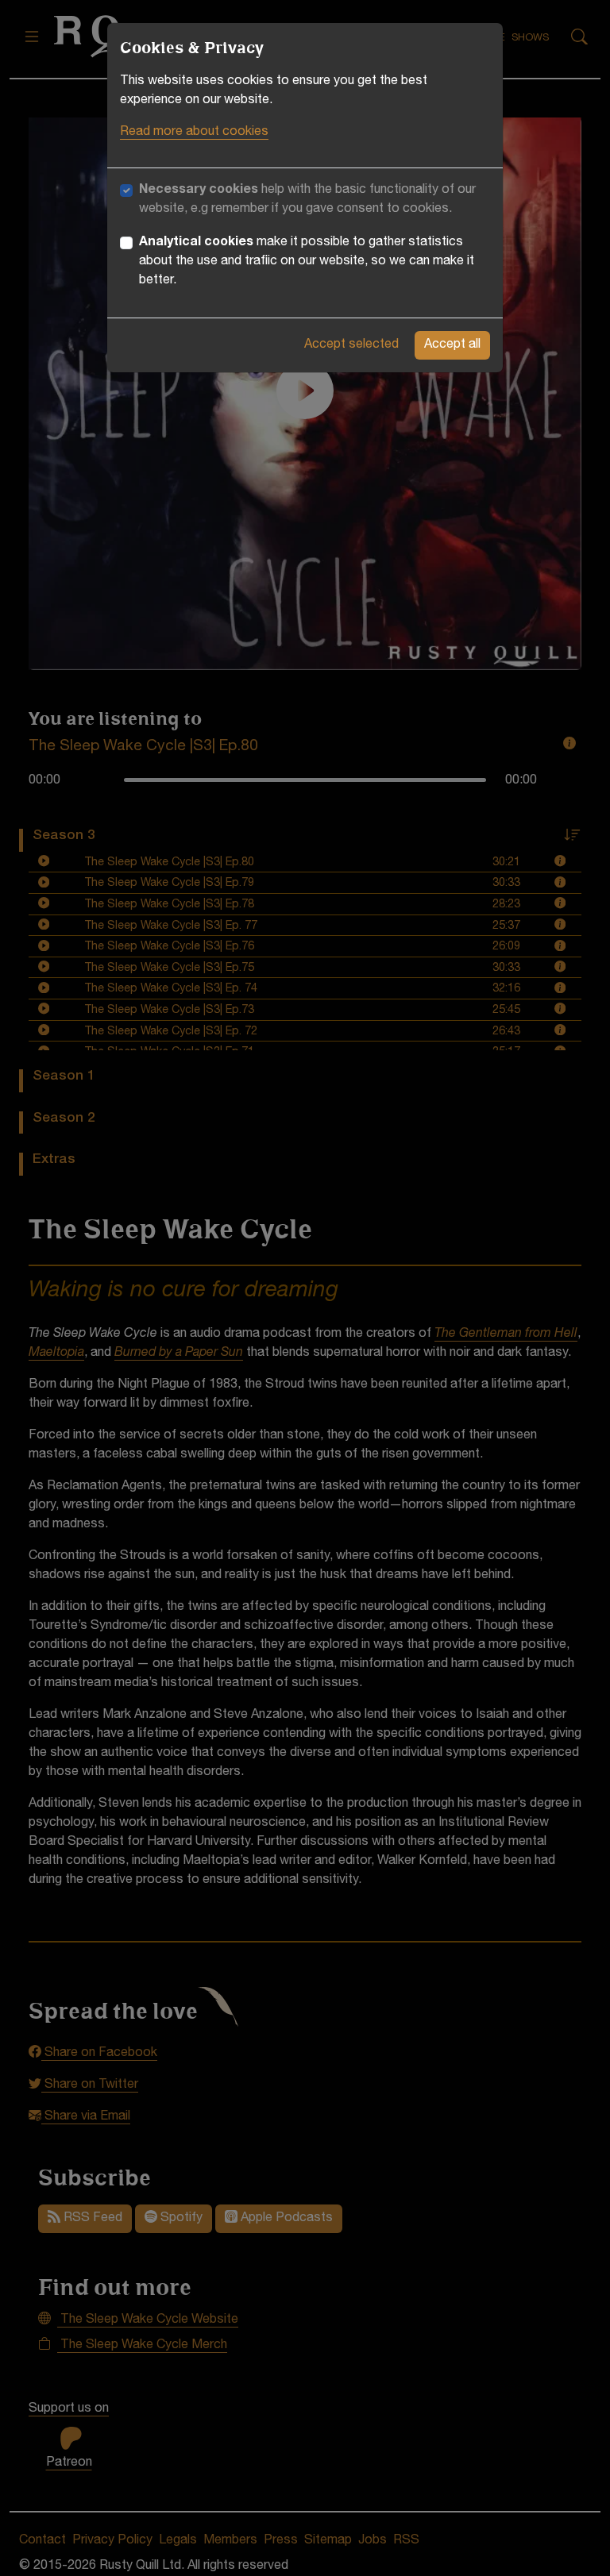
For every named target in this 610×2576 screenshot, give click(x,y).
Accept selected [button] (351, 345)
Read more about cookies (194, 133)
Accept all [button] (452, 345)
